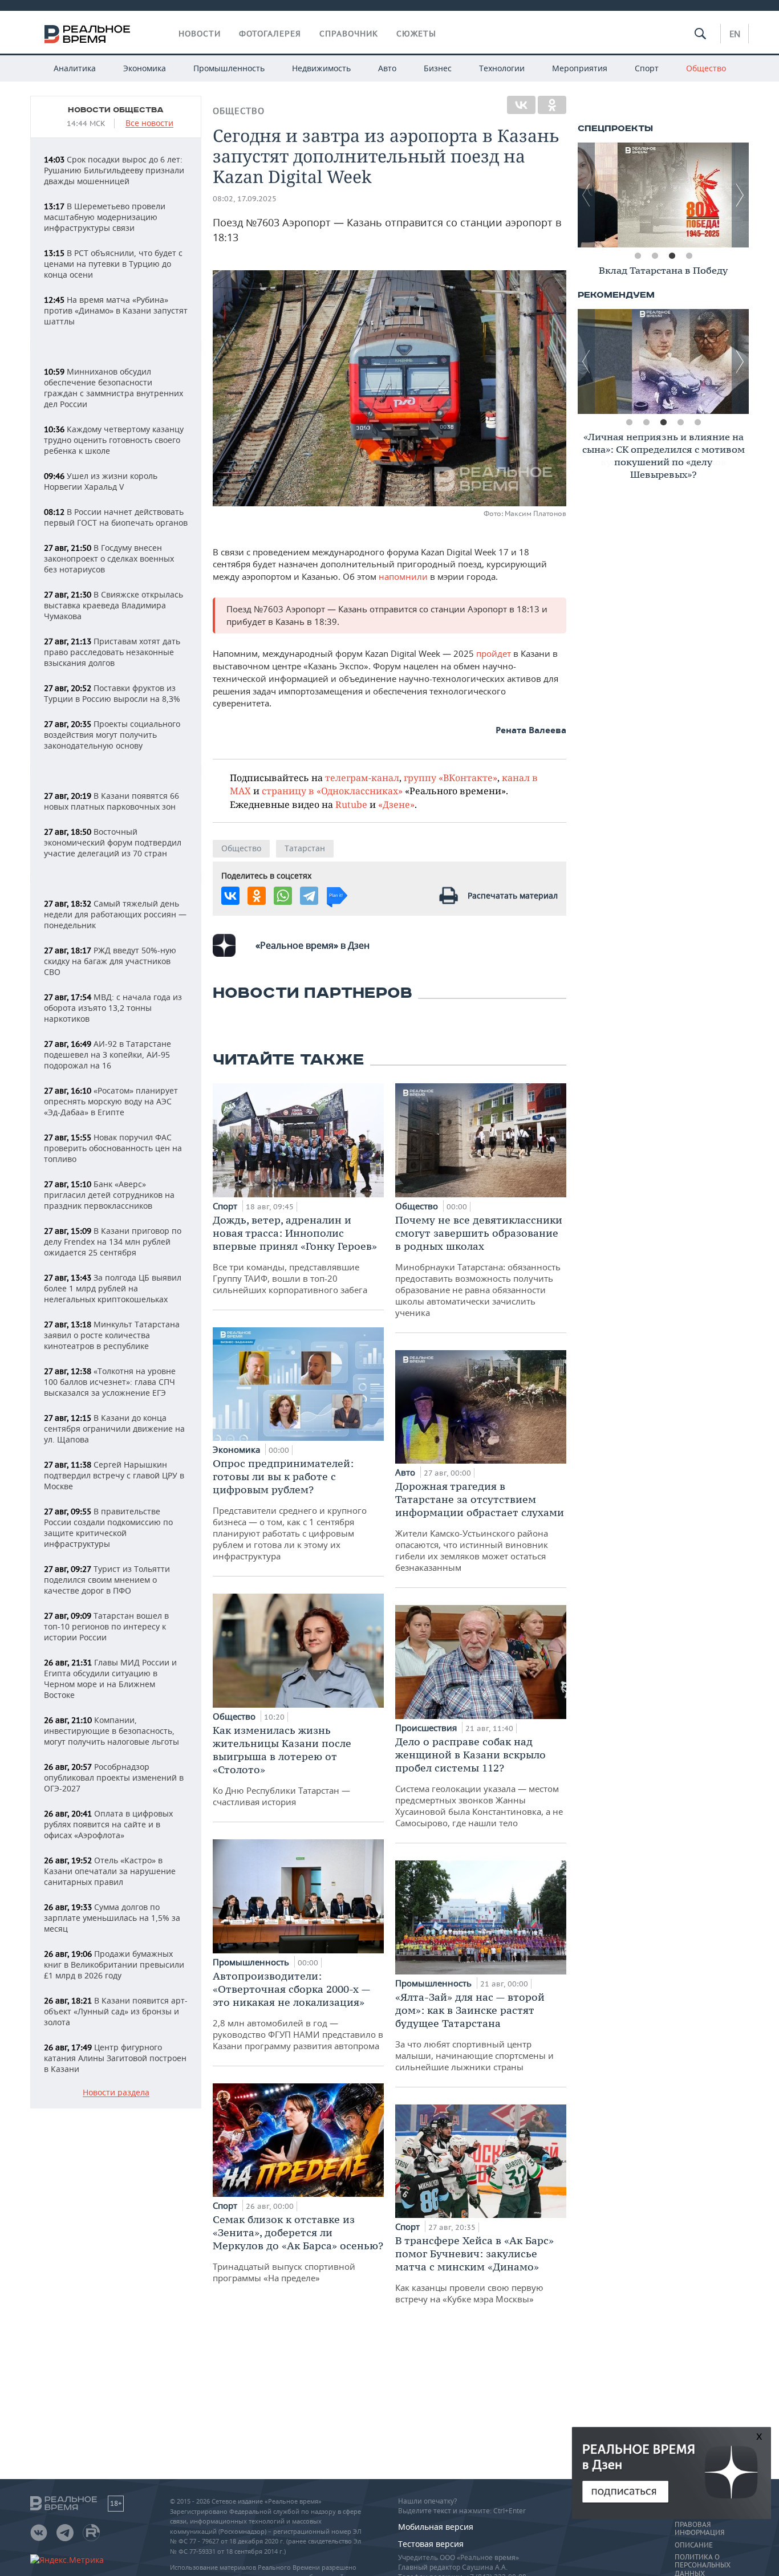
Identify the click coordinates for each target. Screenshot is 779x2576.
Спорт (647, 68)
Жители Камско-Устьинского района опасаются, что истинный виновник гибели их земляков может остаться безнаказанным (480, 1526)
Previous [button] (586, 195)
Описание (694, 2545)
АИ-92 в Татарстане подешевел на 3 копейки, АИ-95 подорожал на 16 (107, 1055)
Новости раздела (116, 2093)
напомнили (404, 576)
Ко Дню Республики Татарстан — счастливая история (282, 1766)
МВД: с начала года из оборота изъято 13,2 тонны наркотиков (113, 1008)
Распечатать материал (513, 895)
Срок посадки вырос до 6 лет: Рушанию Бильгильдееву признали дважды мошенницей (114, 170)
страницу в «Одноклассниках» (332, 791)
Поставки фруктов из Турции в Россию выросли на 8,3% (112, 693)
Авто (387, 68)
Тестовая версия (431, 2544)
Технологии (502, 68)
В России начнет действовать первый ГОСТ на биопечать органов (116, 517)
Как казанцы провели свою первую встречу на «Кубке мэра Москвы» (474, 2269)
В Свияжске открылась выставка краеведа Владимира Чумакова (113, 605)
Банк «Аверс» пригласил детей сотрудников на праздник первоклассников (109, 1195)
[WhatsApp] (283, 896)
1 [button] (638, 256)
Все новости (149, 123)
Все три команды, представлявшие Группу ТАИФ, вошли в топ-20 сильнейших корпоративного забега (295, 1254)
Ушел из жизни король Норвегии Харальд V (101, 481)
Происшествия (427, 1728)
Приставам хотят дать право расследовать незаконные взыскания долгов (112, 652)
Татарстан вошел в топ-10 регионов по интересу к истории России (106, 1626)
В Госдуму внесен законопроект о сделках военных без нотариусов (109, 558)
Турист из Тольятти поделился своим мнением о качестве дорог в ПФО (107, 1580)
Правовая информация (699, 2529)
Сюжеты (416, 34)
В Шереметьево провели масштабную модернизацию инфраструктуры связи (105, 217)
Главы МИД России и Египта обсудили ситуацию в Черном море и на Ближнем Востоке (110, 1679)
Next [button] (740, 195)
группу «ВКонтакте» (451, 777)
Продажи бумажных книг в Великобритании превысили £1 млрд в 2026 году (114, 1964)
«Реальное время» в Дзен (313, 945)
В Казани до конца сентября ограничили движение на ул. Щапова (114, 1429)
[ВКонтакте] (521, 105)
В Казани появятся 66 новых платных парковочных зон (111, 801)
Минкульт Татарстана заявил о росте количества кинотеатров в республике (112, 1335)
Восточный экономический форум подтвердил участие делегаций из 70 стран (113, 842)
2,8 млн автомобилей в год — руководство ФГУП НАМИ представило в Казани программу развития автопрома (298, 2010)
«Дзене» (396, 804)
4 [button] (689, 256)
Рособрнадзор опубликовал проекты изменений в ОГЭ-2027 (114, 1777)
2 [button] (655, 256)
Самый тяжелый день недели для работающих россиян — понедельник (115, 914)
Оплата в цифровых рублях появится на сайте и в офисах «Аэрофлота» (108, 1824)
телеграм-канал (362, 777)
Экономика (145, 68)
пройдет (495, 653)
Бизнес (438, 68)
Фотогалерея (270, 34)
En (735, 34)
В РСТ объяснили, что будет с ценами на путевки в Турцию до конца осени (113, 264)
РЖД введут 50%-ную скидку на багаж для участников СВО (110, 961)
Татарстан (305, 848)
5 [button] (697, 422)
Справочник (349, 34)
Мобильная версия (436, 2527)
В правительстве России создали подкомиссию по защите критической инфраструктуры (108, 1527)
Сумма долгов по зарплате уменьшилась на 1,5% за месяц (112, 1918)
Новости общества (116, 110)
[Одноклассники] (552, 105)
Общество (706, 68)
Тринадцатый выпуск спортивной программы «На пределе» (298, 2248)
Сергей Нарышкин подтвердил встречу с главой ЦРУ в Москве (114, 1475)
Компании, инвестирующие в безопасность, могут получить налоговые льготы (111, 1731)
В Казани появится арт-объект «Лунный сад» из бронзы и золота (116, 2011)
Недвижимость (321, 68)
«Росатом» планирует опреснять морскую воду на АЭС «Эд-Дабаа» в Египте (111, 1101)
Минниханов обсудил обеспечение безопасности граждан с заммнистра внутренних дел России (113, 388)
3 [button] (672, 256)
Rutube (351, 804)
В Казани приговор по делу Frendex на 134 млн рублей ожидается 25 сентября (113, 1242)
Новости (200, 34)
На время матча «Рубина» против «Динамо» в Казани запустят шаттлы (116, 310)
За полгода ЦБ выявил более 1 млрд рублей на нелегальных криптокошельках (113, 1288)
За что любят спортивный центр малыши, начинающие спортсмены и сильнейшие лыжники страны (474, 2031)
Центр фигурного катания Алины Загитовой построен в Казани (115, 2058)
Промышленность (229, 68)
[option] (663, 195)
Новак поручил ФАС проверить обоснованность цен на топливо (113, 1148)
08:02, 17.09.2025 (245, 199)
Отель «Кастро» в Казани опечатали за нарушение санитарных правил (110, 1871)
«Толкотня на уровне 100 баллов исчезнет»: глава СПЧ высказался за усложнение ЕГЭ (110, 1382)
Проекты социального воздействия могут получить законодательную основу (112, 735)
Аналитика (75, 68)
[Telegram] (309, 896)
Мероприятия (580, 68)
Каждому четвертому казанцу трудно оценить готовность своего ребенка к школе (114, 440)
